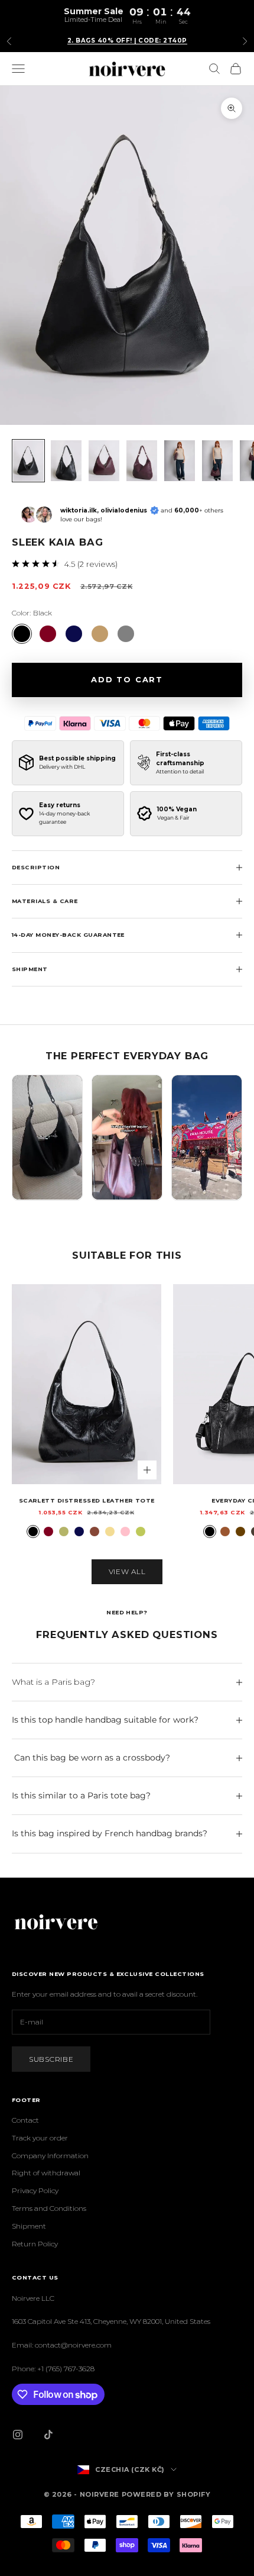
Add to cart (127, 679)
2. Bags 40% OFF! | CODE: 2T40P (127, 41)
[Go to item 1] (28, 461)
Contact (25, 2120)
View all (127, 1571)
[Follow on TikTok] (48, 2435)
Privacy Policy (35, 2190)
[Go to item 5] (180, 461)
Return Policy (35, 2244)
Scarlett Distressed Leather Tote (87, 1500)
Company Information (50, 2156)
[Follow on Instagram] (18, 2435)
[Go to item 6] (217, 461)
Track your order (40, 2138)
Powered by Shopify (166, 2494)
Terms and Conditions (49, 2208)
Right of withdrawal (46, 2173)
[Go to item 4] (142, 461)
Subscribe (51, 2059)
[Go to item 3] (104, 461)
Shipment (29, 2226)
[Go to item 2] (66, 461)
